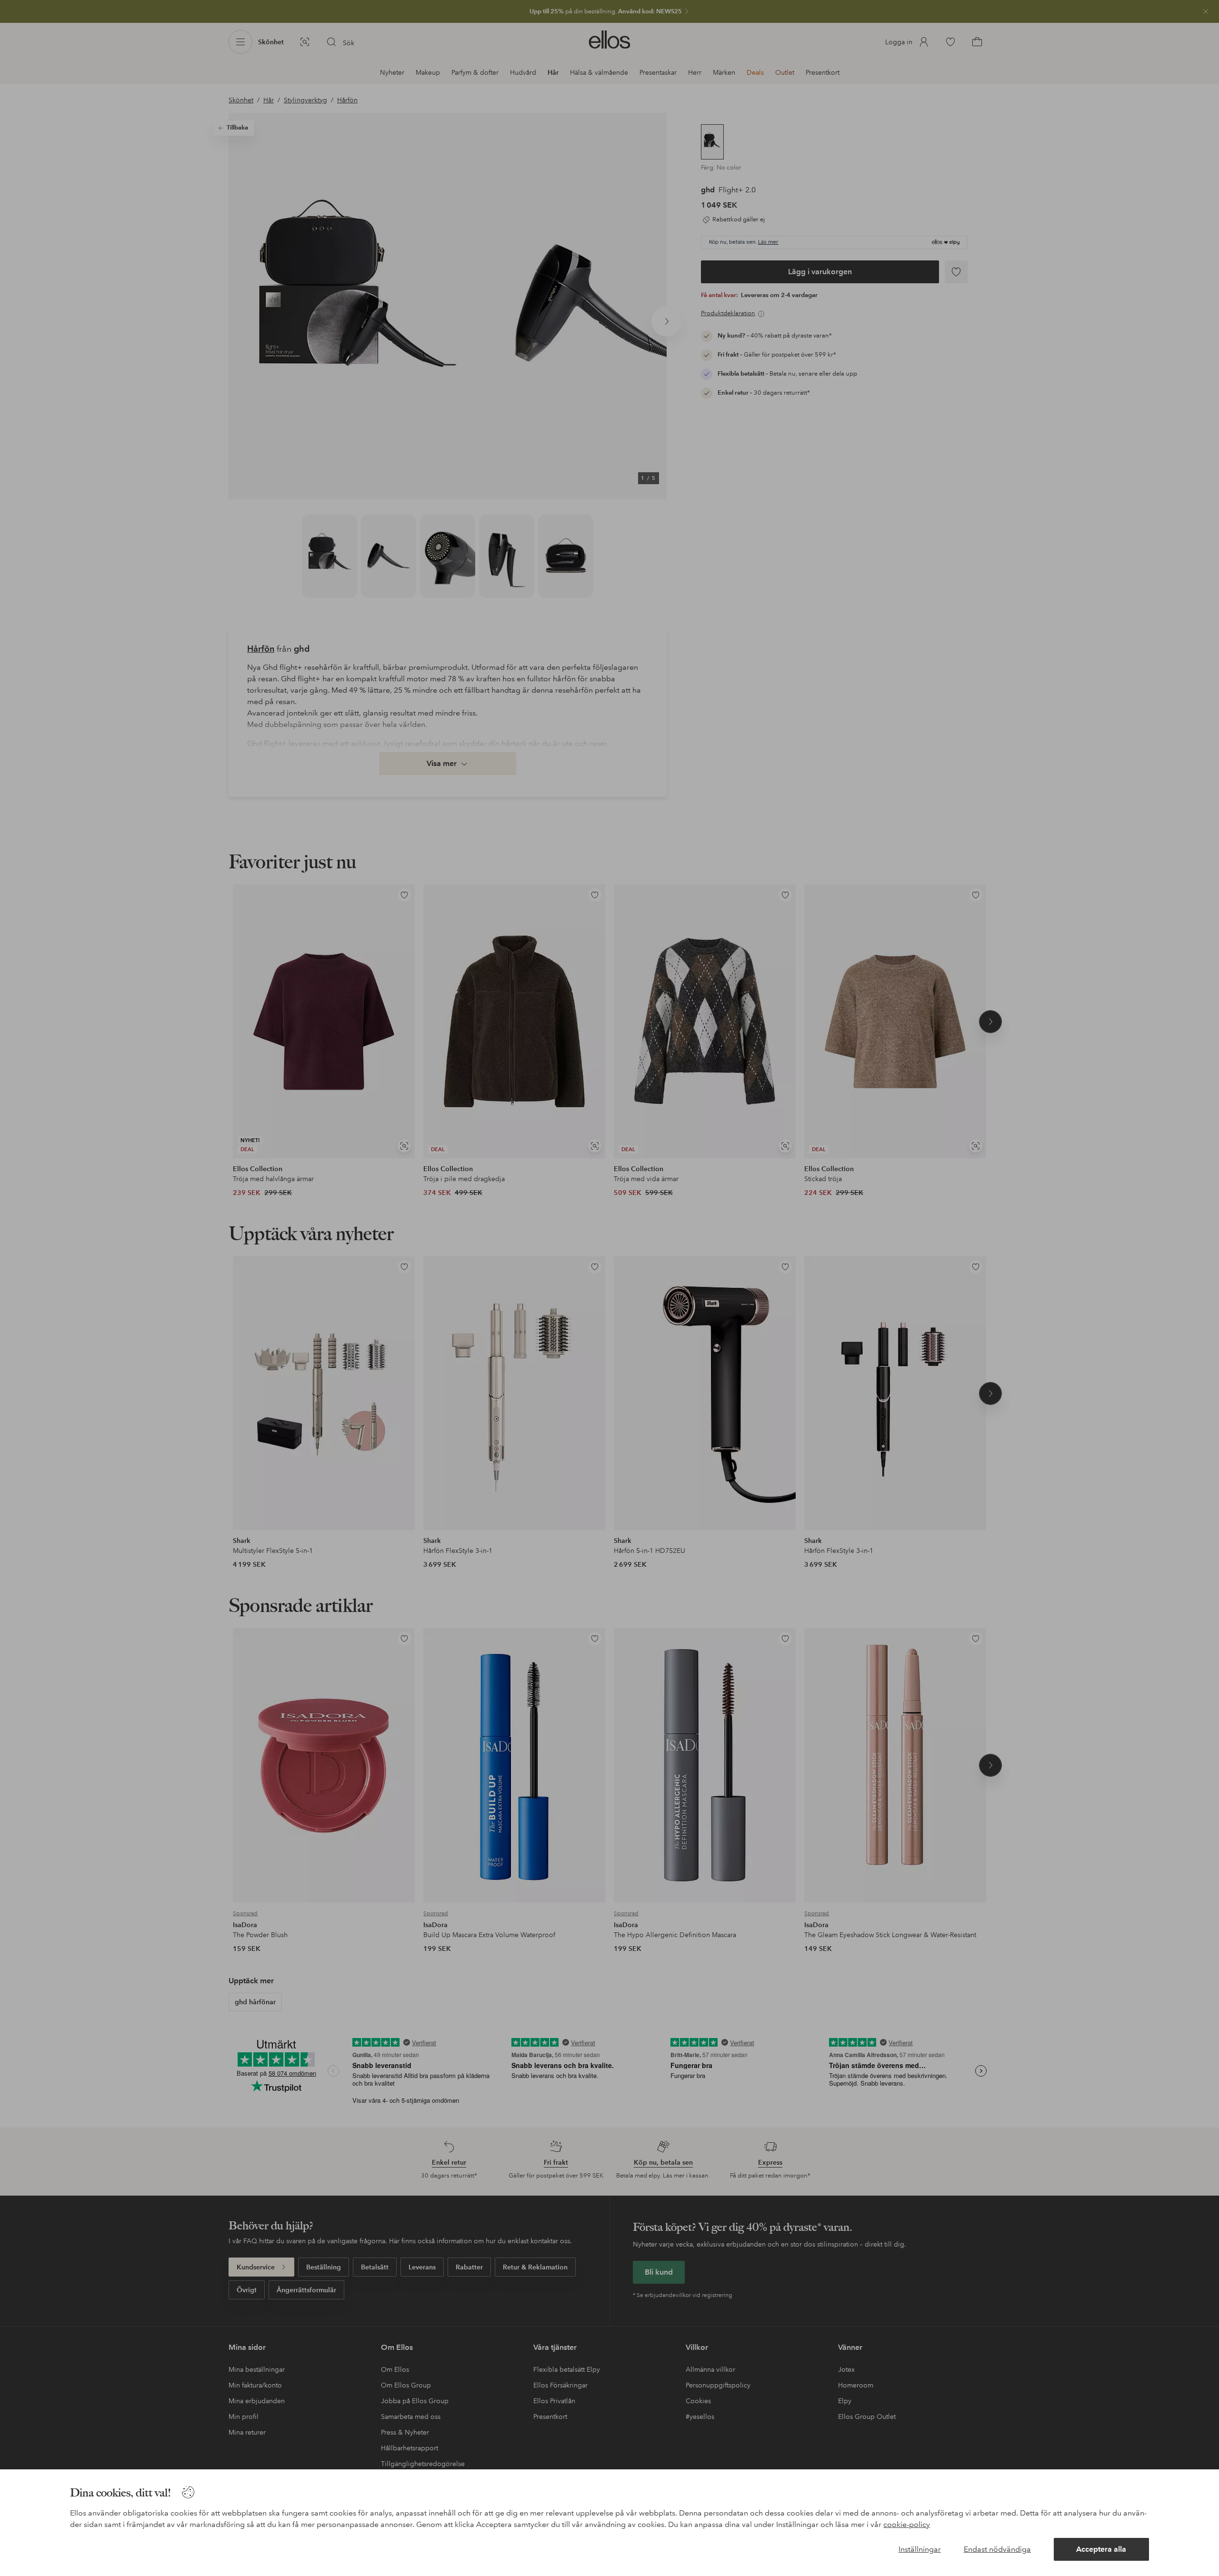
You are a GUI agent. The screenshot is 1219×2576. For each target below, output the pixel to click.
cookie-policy (907, 2524)
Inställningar (920, 2549)
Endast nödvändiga (997, 2549)
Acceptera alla (1101, 2549)
